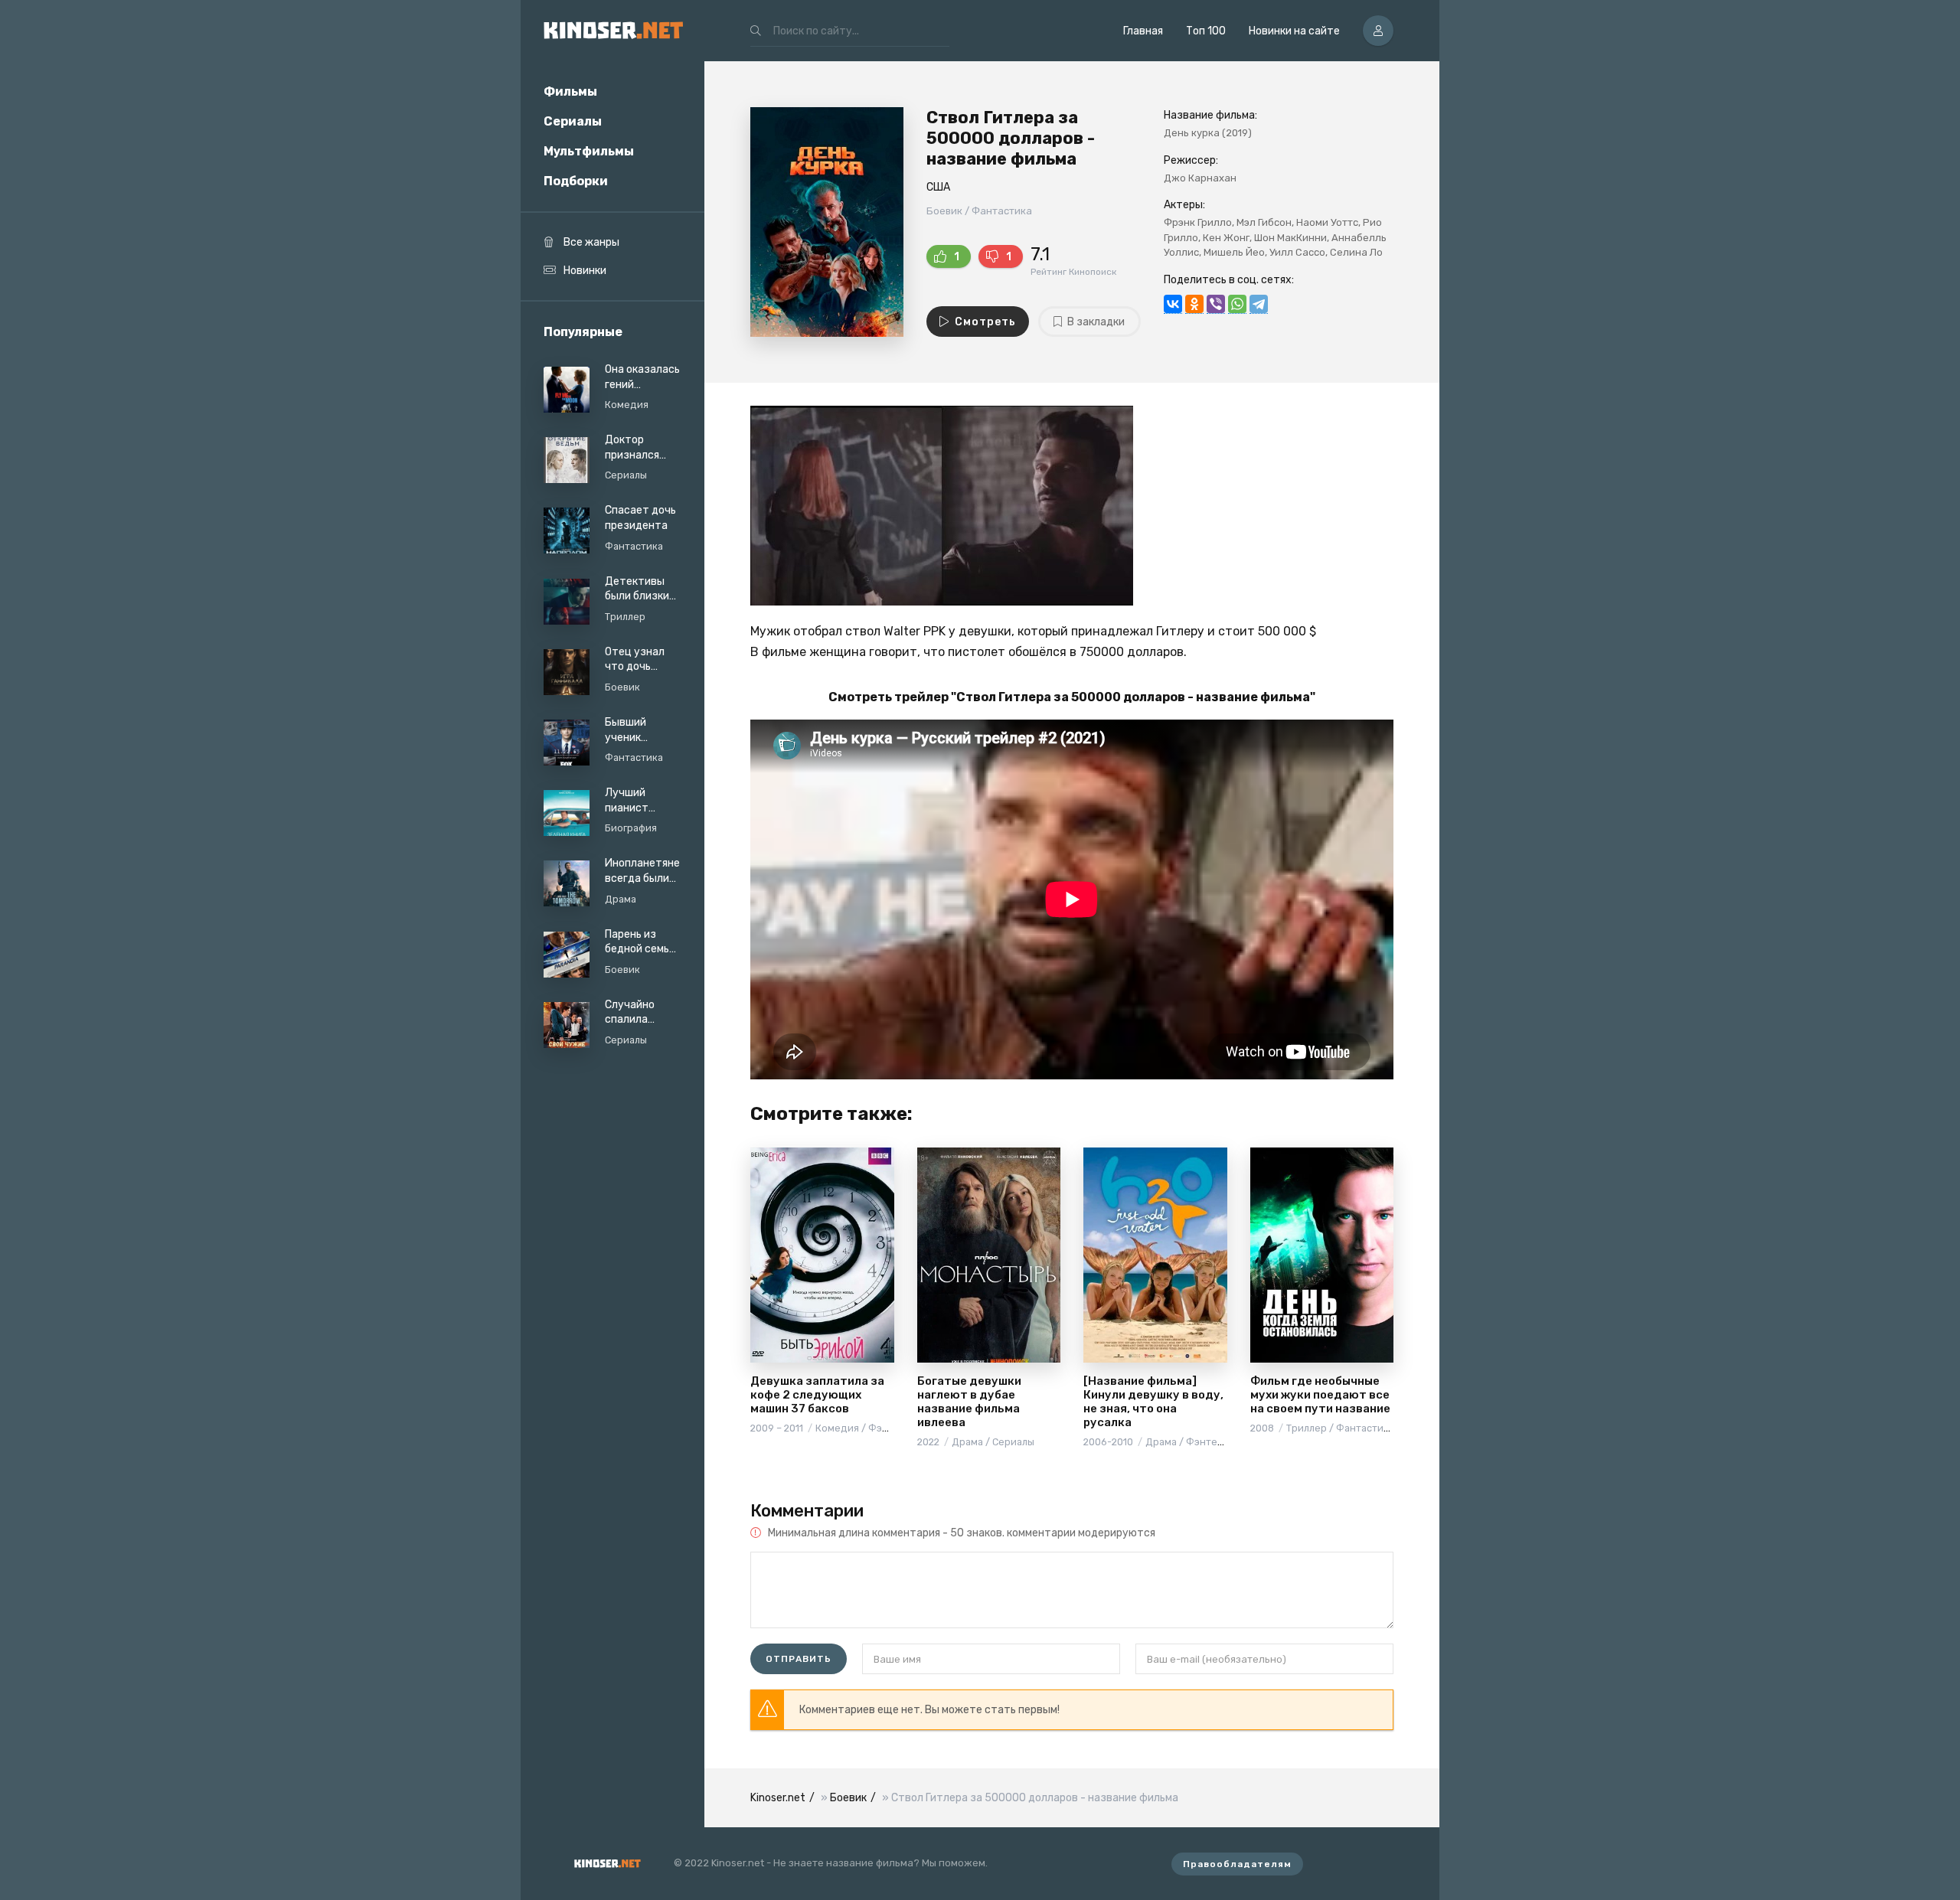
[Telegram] (1259, 304)
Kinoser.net (778, 1798)
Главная (1143, 31)
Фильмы (570, 91)
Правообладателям (1237, 1864)
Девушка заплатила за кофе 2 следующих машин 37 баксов (817, 1395)
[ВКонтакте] (1173, 304)
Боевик (848, 1798)
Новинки (585, 271)
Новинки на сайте (1294, 31)
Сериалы (573, 121)
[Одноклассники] (1194, 304)
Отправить (799, 1659)
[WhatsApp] (1237, 304)
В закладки (1096, 322)
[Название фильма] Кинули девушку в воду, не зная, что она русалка (1153, 1402)
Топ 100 (1206, 31)
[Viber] (1216, 304)
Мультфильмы (589, 151)
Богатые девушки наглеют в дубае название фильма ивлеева (969, 1402)
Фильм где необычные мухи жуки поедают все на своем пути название (1320, 1395)
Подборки (576, 181)
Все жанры (591, 242)
